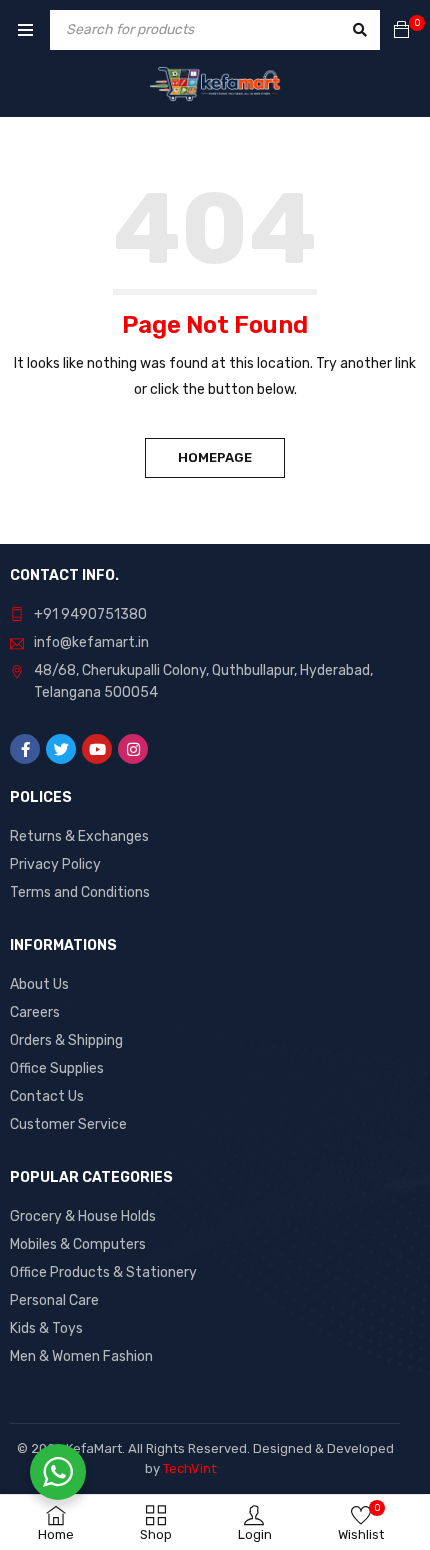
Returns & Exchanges (79, 836)
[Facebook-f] (25, 749)
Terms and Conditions (80, 892)
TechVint (189, 1468)
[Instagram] (133, 749)
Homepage (215, 457)
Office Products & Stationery (103, 1272)
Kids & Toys (46, 1328)
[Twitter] (61, 749)
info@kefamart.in (91, 642)
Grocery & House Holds (83, 1216)
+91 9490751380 (90, 614)
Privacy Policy (55, 864)
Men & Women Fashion (81, 1356)
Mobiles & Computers (78, 1244)
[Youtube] (97, 749)
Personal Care (54, 1300)
